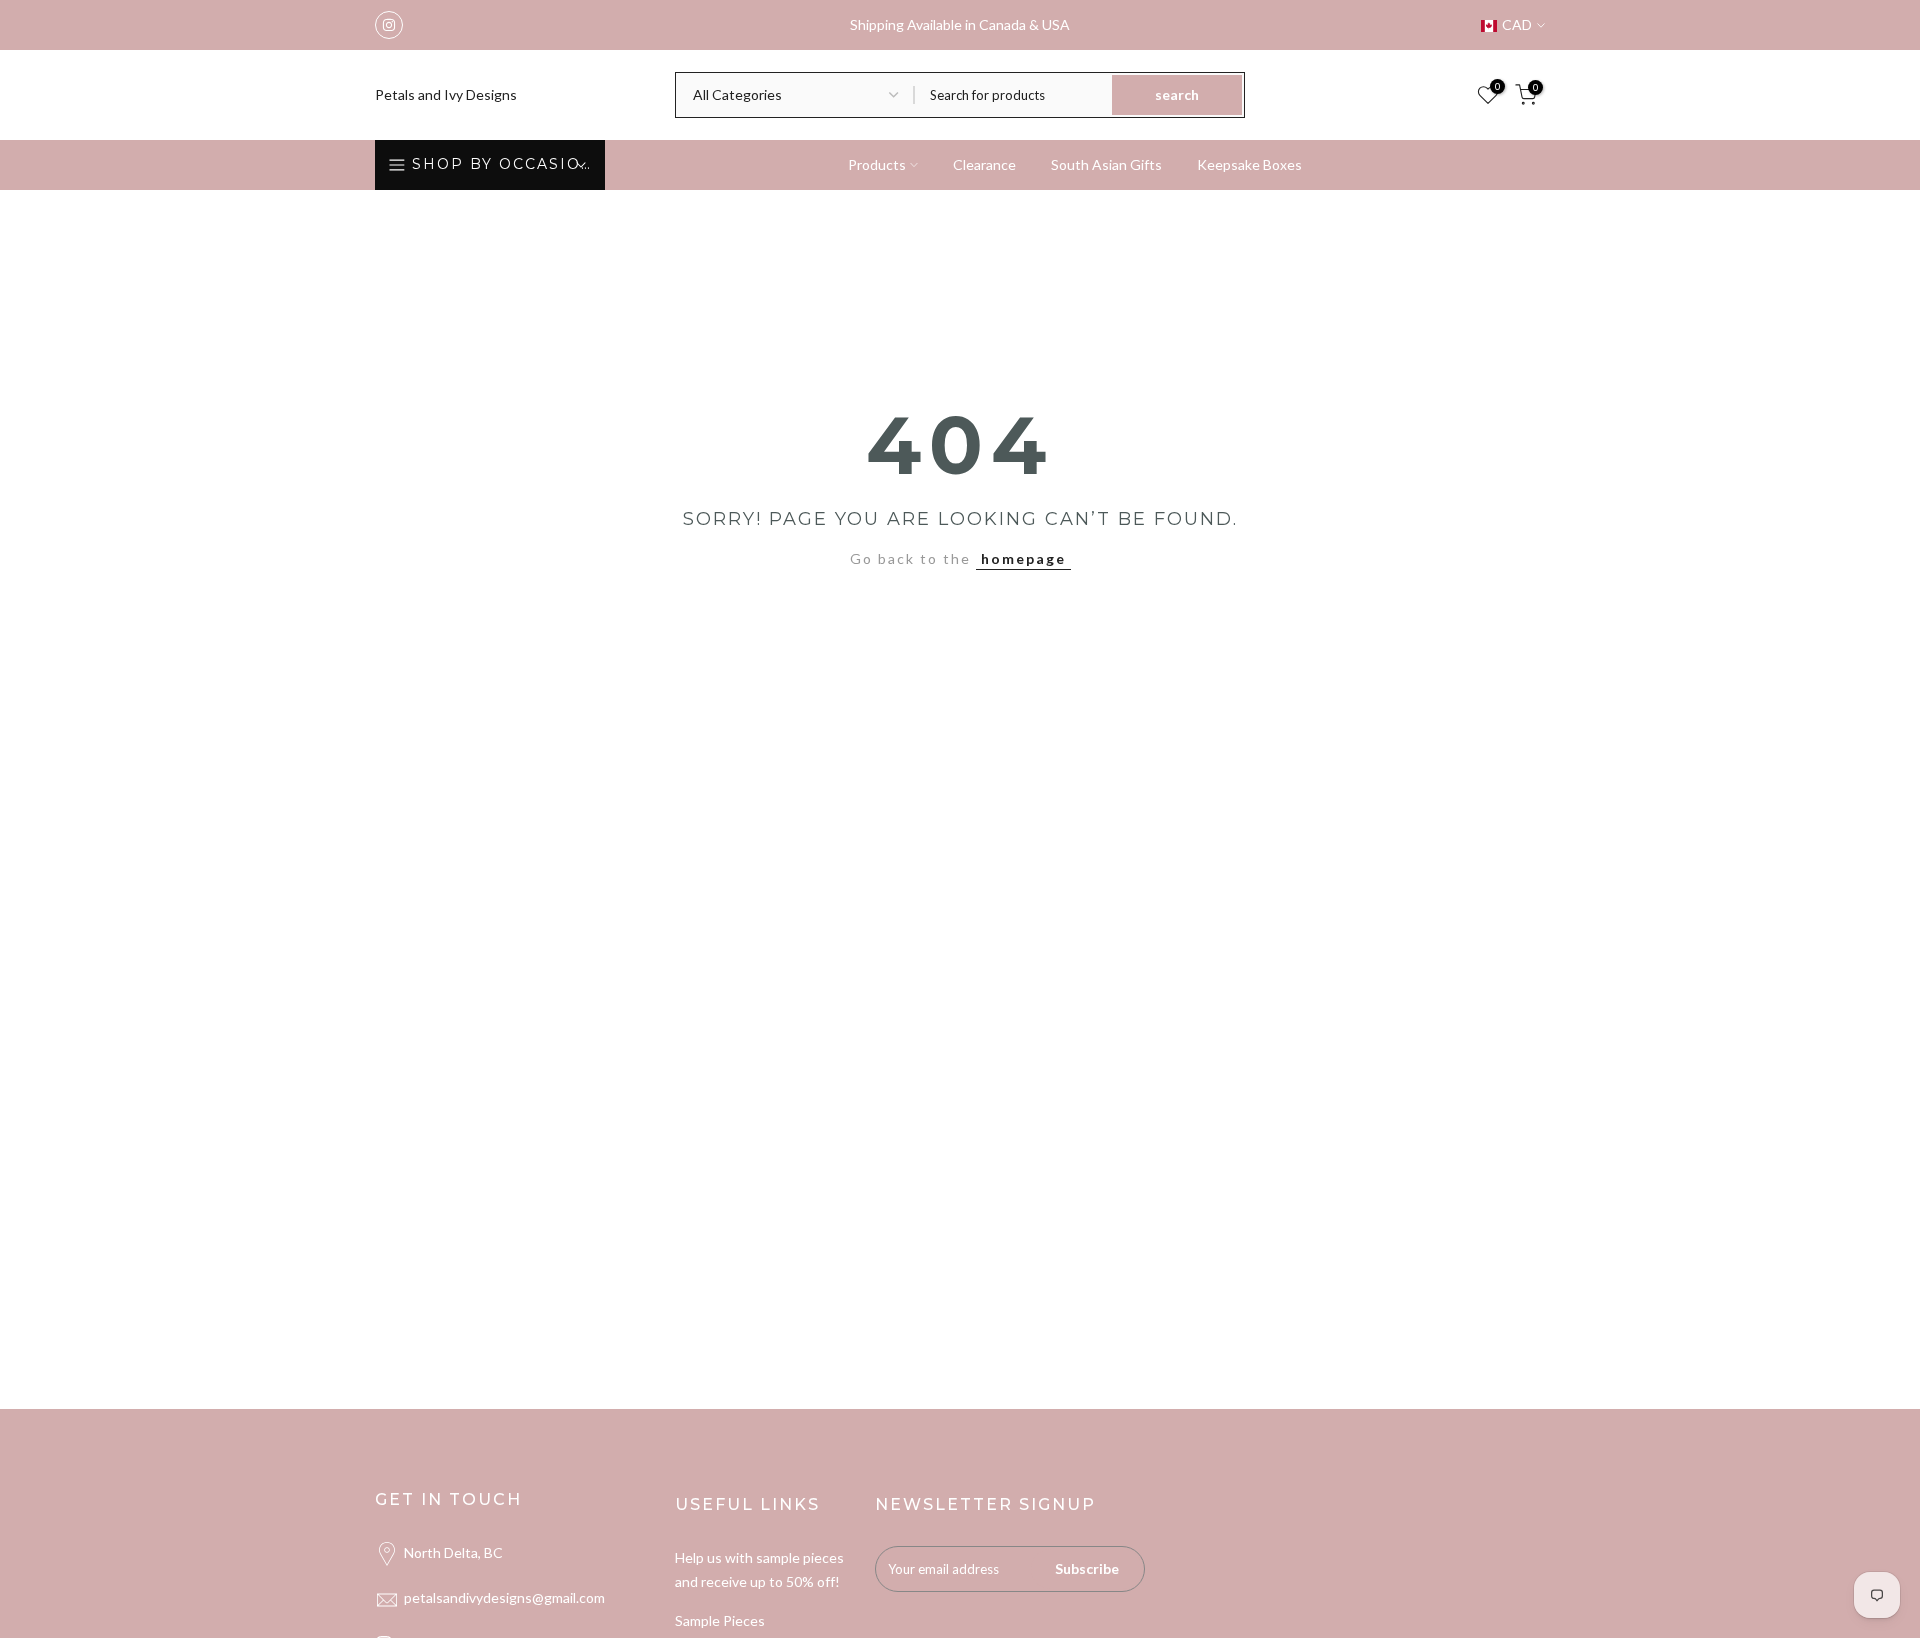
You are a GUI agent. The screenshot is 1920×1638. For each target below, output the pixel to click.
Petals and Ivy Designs (446, 95)
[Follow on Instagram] (389, 25)
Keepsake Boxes (1249, 164)
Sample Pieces (720, 1620)
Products (877, 164)
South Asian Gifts (1106, 164)
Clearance (984, 164)
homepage (1023, 558)
